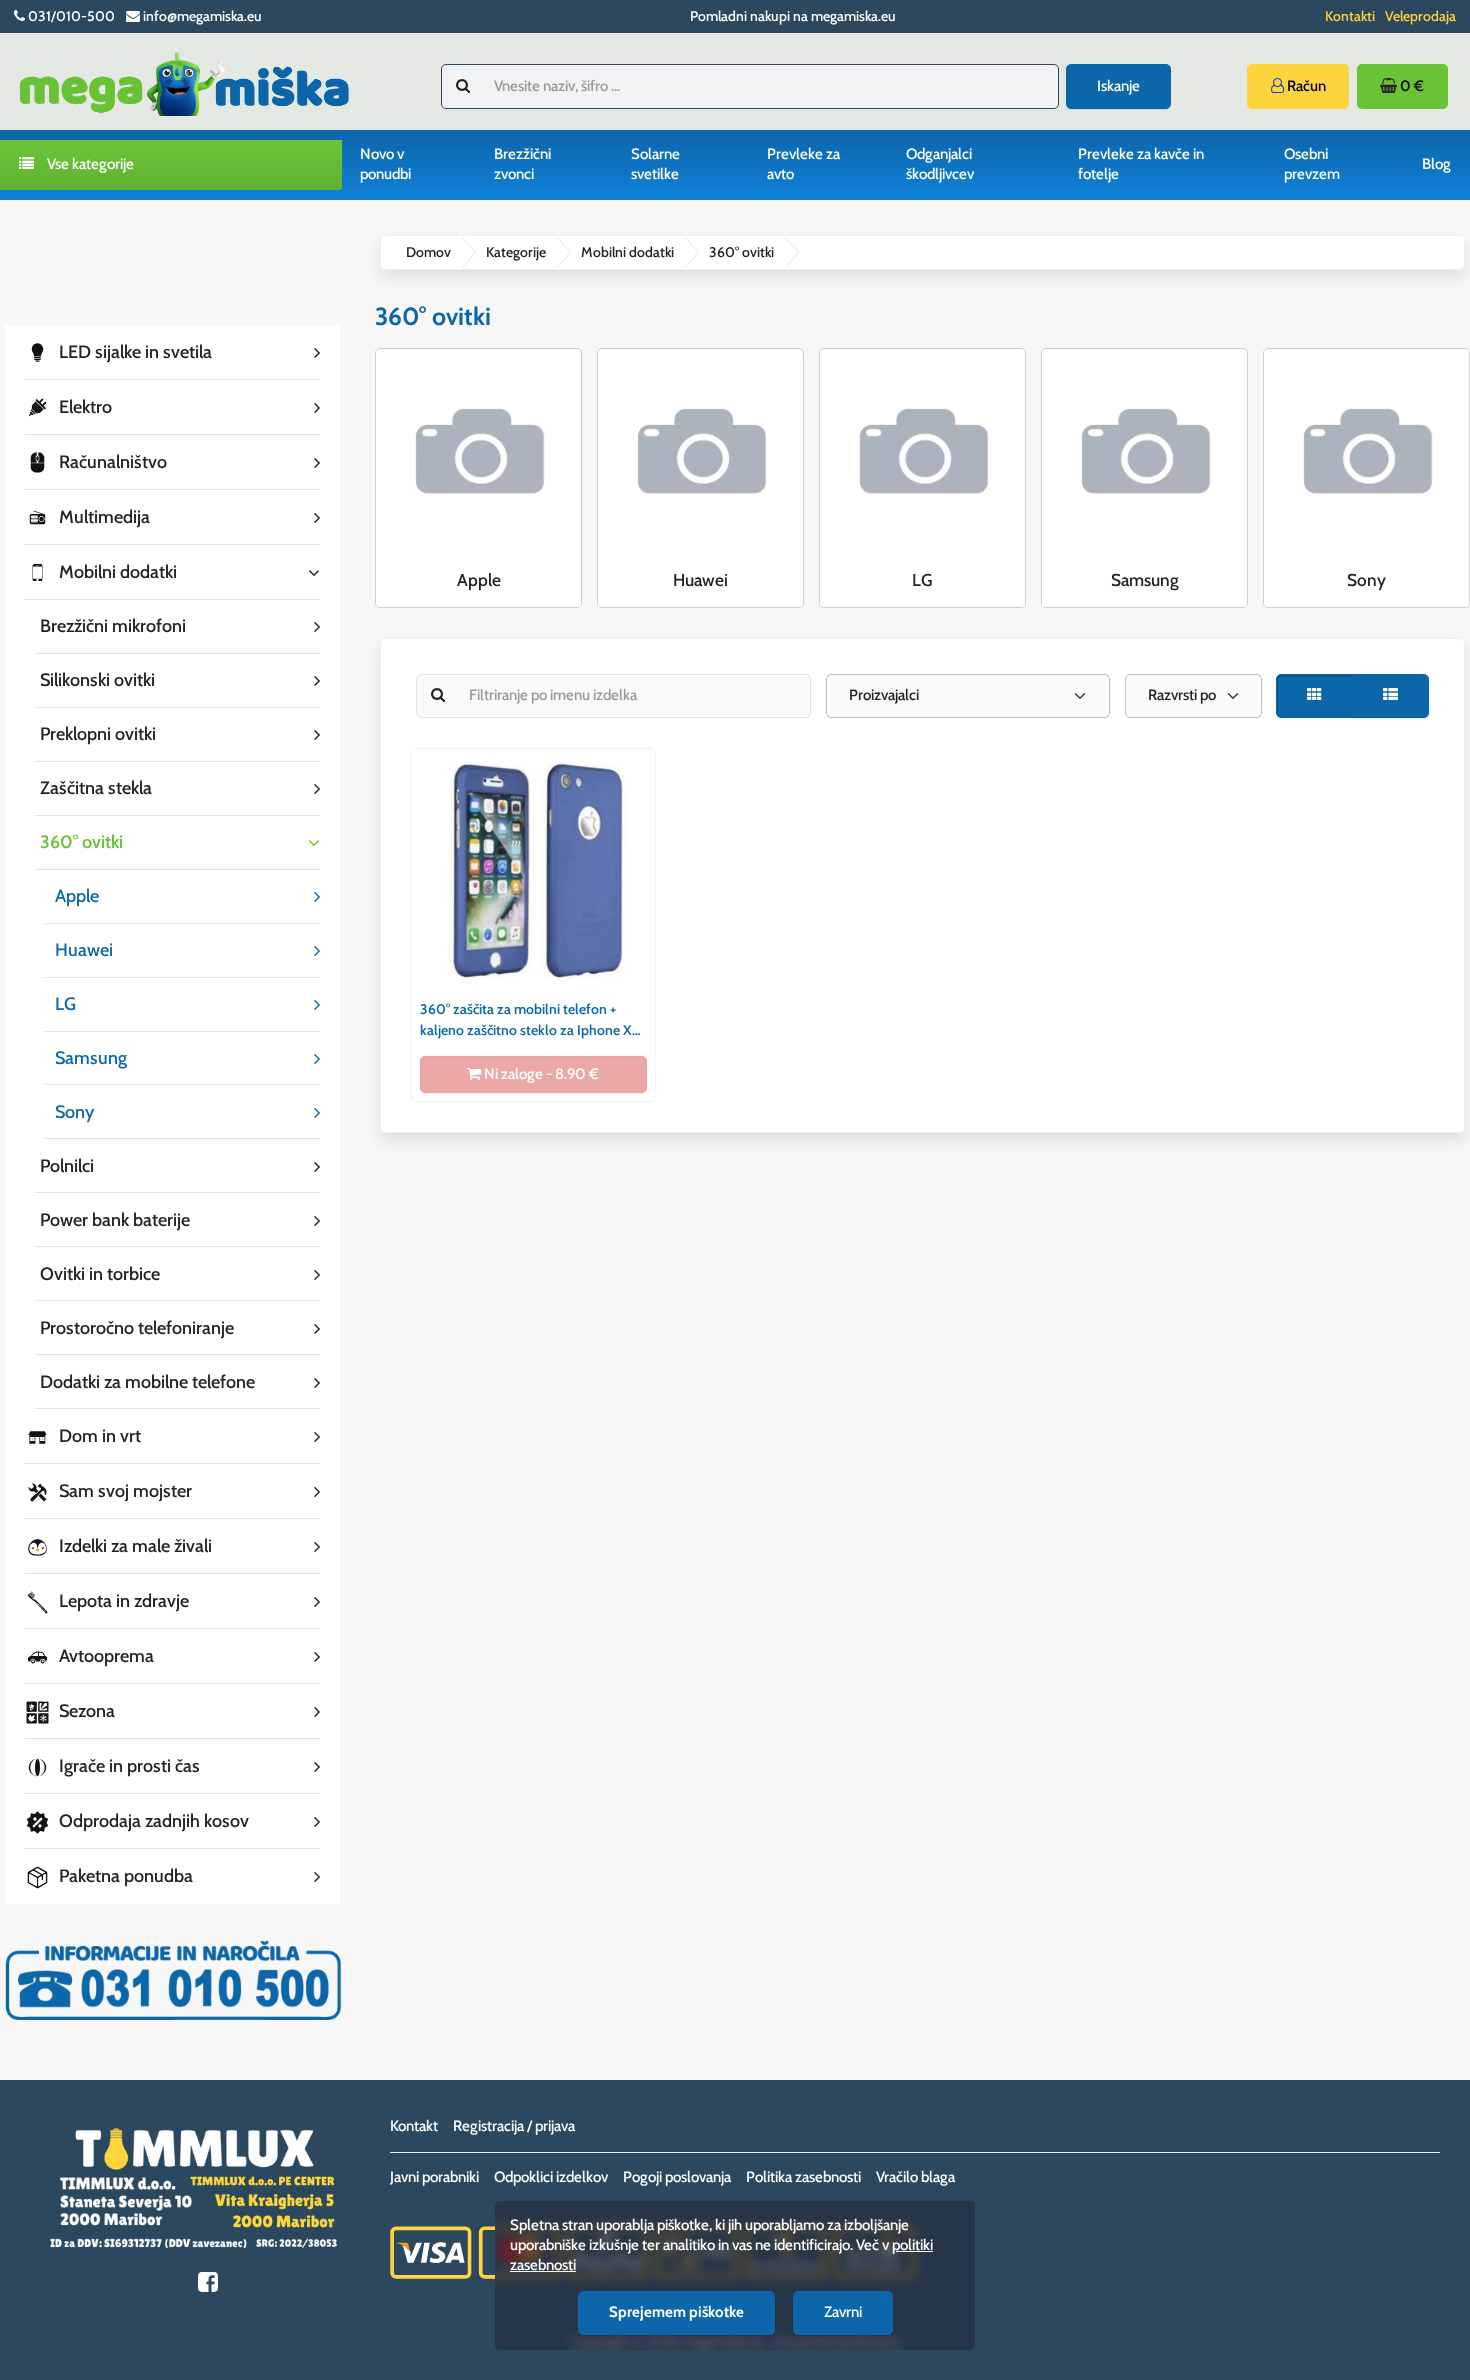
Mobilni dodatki (627, 252)
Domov (428, 252)
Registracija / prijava (514, 2126)
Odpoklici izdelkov (551, 2177)
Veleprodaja (1420, 16)
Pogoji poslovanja (677, 2177)
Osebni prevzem (1312, 164)
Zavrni (843, 2312)
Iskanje (1118, 86)
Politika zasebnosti (803, 2177)
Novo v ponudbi (385, 164)
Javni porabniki (434, 2177)
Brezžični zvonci (522, 164)
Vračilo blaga (915, 2177)
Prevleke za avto (803, 164)
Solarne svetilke (655, 164)
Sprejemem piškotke (676, 2312)
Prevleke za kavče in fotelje (1141, 164)
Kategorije (516, 252)
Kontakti (1350, 16)
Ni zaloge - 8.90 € (540, 1074)
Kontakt (414, 2126)
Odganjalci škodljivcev (940, 164)
